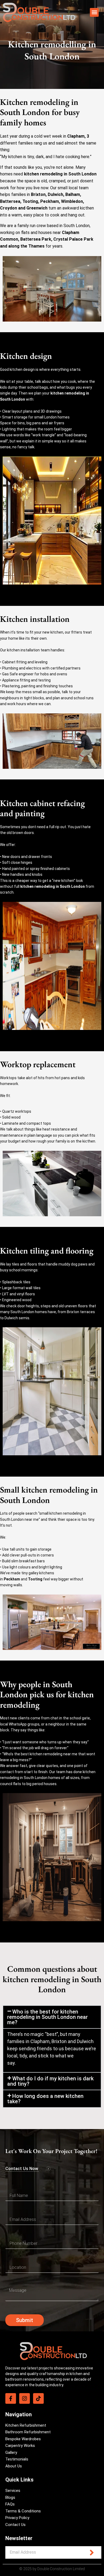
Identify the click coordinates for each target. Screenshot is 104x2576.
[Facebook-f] (11, 2398)
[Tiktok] (38, 2398)
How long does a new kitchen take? (45, 2099)
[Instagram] (25, 2398)
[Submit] (92, 2552)
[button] (94, 12)
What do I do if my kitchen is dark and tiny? (50, 2081)
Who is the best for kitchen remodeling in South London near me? (47, 2017)
